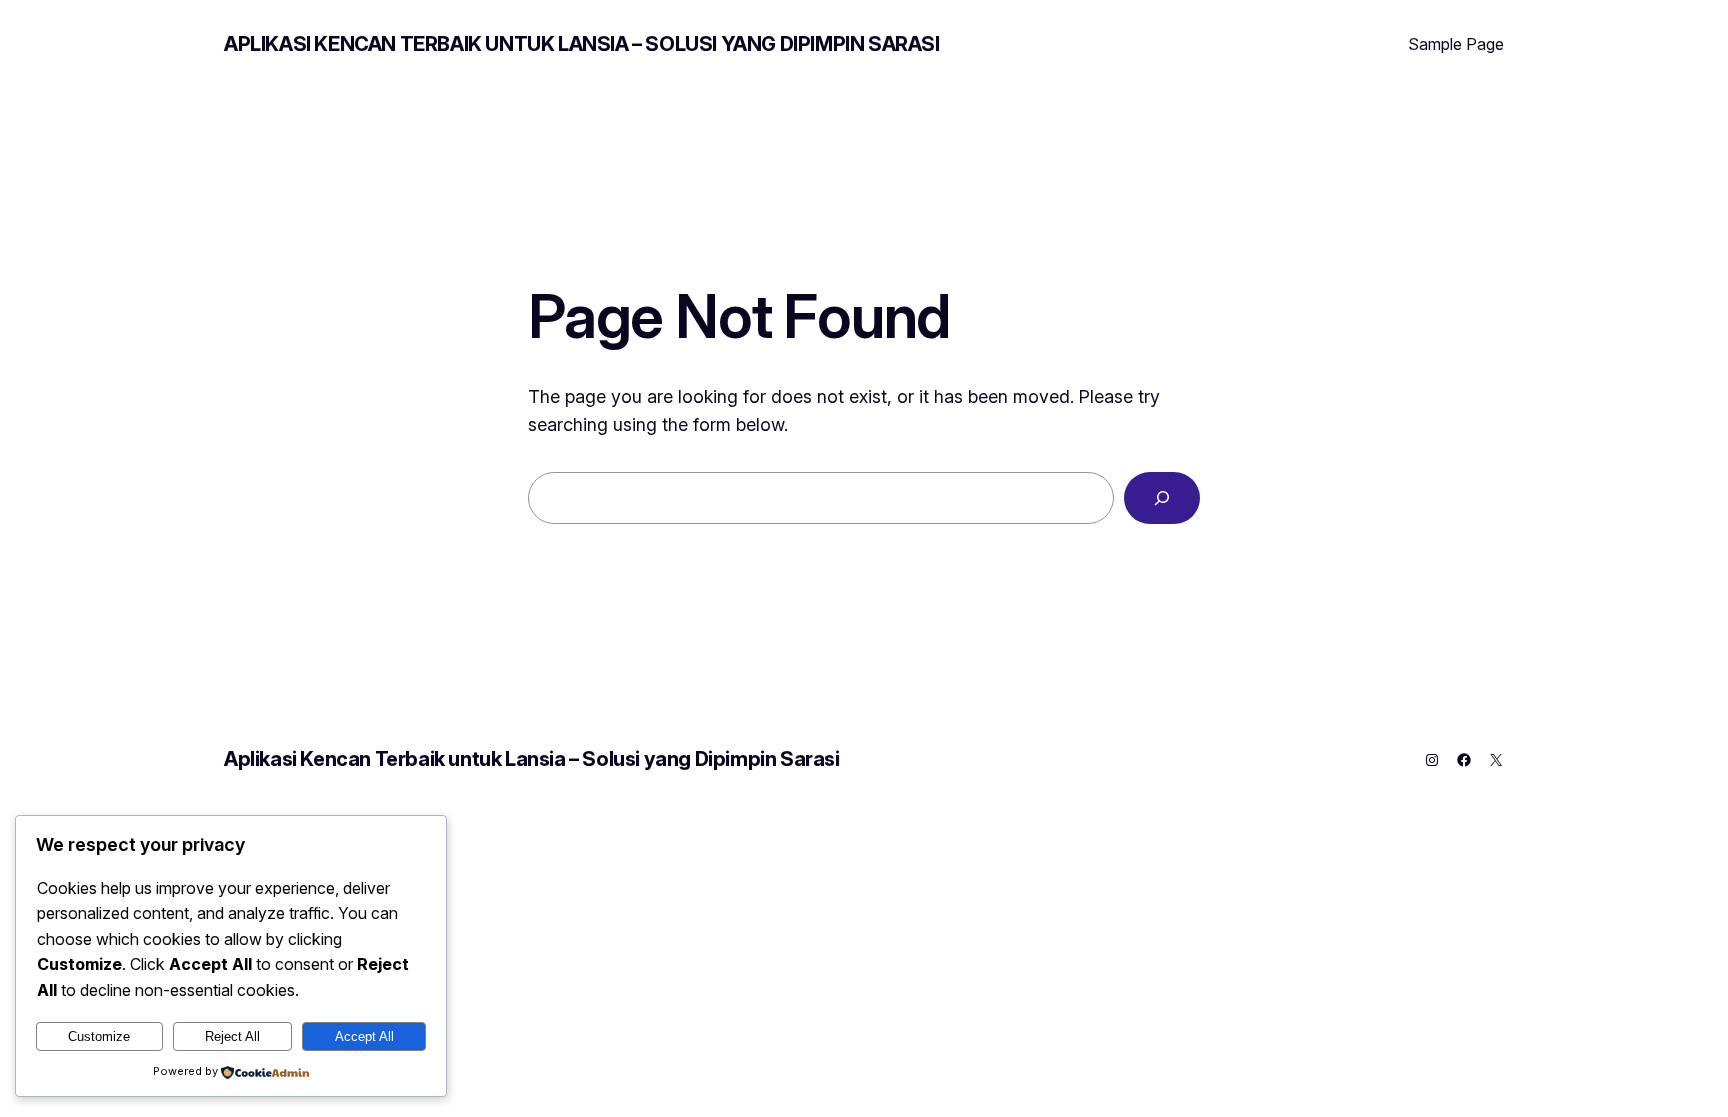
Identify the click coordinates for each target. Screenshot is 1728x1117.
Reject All (232, 1036)
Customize (99, 1036)
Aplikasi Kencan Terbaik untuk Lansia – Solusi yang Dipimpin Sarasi (582, 44)
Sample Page (1456, 44)
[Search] (1162, 498)
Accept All (364, 1036)
